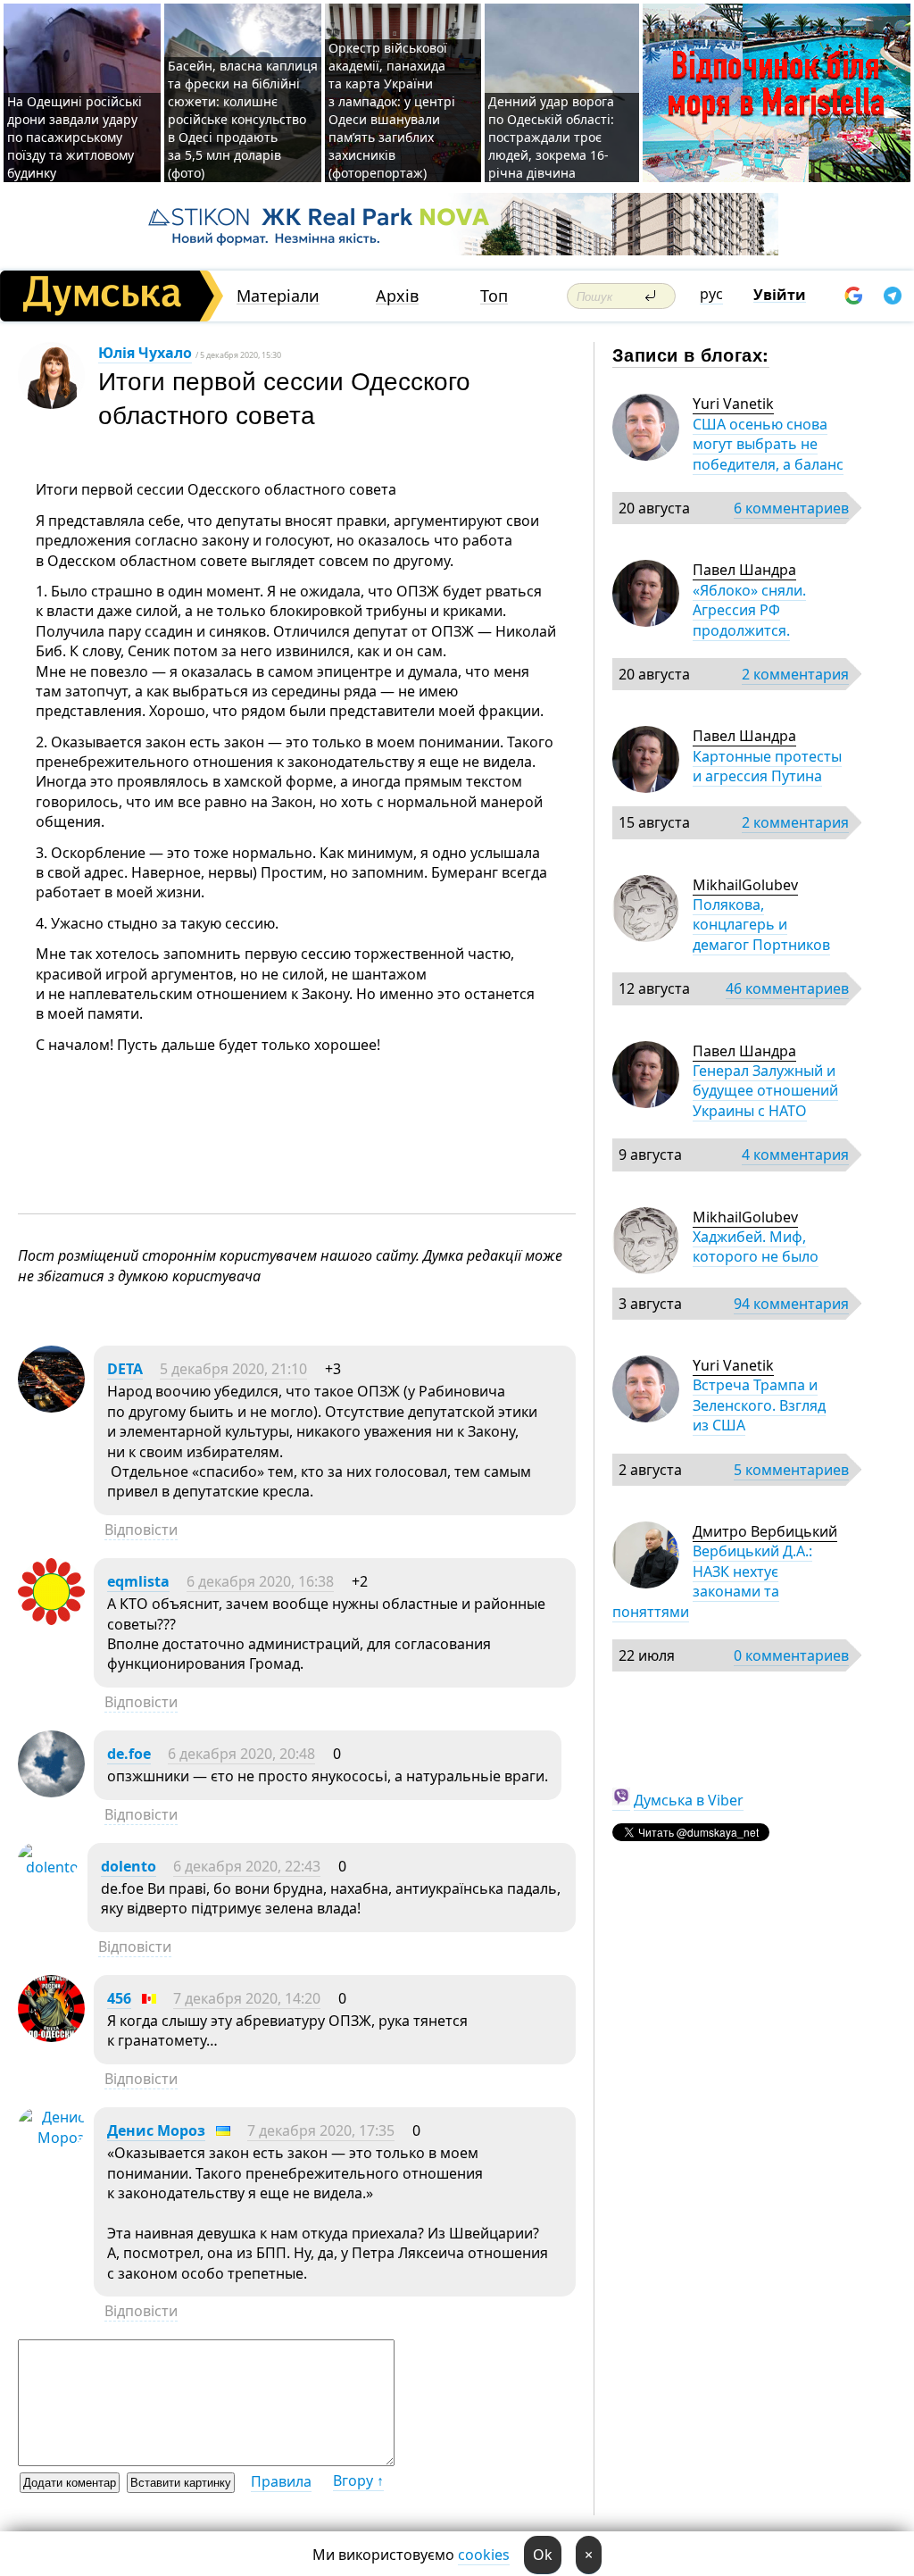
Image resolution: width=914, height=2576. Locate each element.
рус (711, 294)
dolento (129, 1866)
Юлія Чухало (145, 353)
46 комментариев (787, 988)
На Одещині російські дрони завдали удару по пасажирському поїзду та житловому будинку (75, 137)
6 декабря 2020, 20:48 (241, 1754)
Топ (494, 296)
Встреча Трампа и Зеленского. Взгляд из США (759, 1405)
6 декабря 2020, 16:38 (260, 1581)
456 (119, 1998)
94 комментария (791, 1304)
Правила (281, 2481)
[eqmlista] (51, 1620)
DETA (125, 1369)
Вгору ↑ (358, 2480)
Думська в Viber (689, 1800)
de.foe (129, 1754)
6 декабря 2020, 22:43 (247, 1866)
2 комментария (795, 674)
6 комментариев (791, 508)
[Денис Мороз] (51, 2138)
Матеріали (278, 296)
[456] (51, 2037)
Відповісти (141, 1530)
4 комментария (795, 1155)
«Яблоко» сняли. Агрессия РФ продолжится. (749, 610)
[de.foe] (51, 1792)
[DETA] (51, 1407)
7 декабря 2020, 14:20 (247, 1998)
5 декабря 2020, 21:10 (233, 1369)
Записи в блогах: (690, 354)
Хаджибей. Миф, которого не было (756, 1246)
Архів (397, 296)
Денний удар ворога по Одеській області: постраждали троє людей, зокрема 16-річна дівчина (551, 137)
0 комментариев (791, 1655)
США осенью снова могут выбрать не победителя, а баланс (768, 444)
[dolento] (48, 1867)
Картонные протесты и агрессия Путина (767, 766)
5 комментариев (791, 1470)
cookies (484, 2555)
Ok (543, 2555)
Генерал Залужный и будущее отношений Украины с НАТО (765, 1091)
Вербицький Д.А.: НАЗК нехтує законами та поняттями (712, 1581)
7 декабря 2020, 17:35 (321, 2130)
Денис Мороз (156, 2130)
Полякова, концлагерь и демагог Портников (761, 925)
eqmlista (138, 1581)
